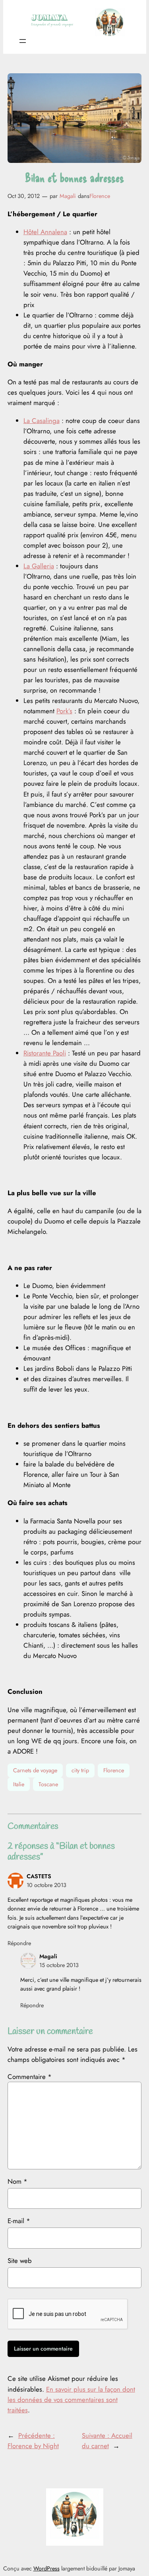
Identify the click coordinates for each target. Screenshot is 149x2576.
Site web (20, 2261)
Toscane (48, 1784)
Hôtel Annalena (45, 232)
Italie (19, 1784)
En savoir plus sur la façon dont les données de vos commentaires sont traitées (71, 2400)
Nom (17, 2181)
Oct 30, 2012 (24, 196)
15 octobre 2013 (59, 1965)
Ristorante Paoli (45, 1053)
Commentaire (30, 2077)
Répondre (19, 1943)
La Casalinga (42, 421)
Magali (68, 196)
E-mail (19, 2221)
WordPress (46, 2568)
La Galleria (39, 566)
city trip (80, 1770)
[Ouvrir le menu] (23, 41)
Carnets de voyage (35, 1770)
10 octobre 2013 (46, 1885)
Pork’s (64, 711)
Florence (100, 196)
